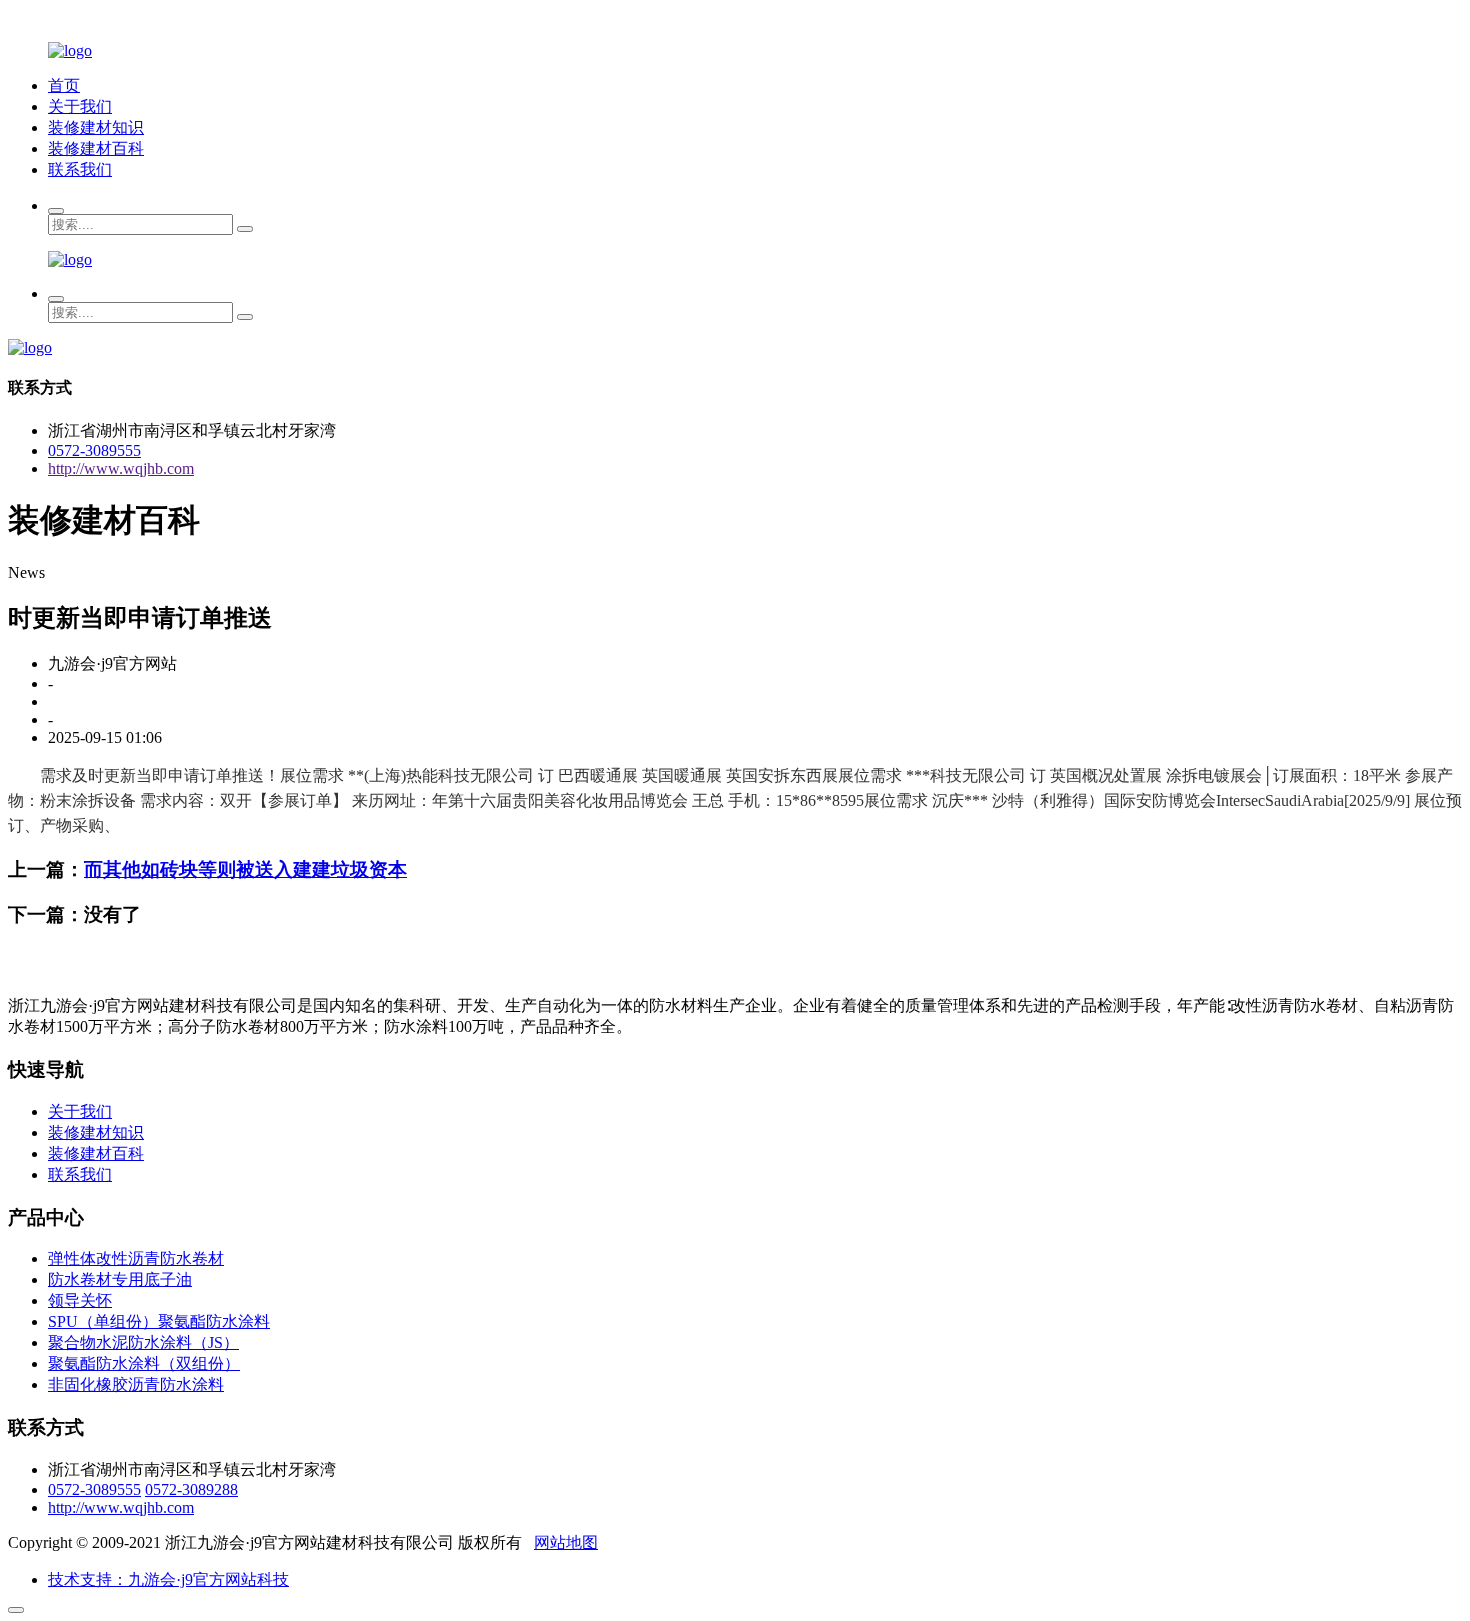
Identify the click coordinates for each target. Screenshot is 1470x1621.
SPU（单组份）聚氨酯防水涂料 (159, 1321)
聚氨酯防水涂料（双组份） (144, 1363)
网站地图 (566, 1542)
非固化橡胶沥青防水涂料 (136, 1384)
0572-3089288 (191, 1489)
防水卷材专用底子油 (120, 1279)
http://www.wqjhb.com (121, 468)
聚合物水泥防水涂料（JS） (143, 1342)
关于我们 (80, 106)
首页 (64, 85)
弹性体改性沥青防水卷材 (136, 1258)
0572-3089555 (94, 450)
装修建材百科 (96, 148)
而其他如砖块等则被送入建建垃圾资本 (245, 869)
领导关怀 (80, 1300)
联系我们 (80, 169)
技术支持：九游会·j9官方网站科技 (168, 1579)
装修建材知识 (96, 127)
